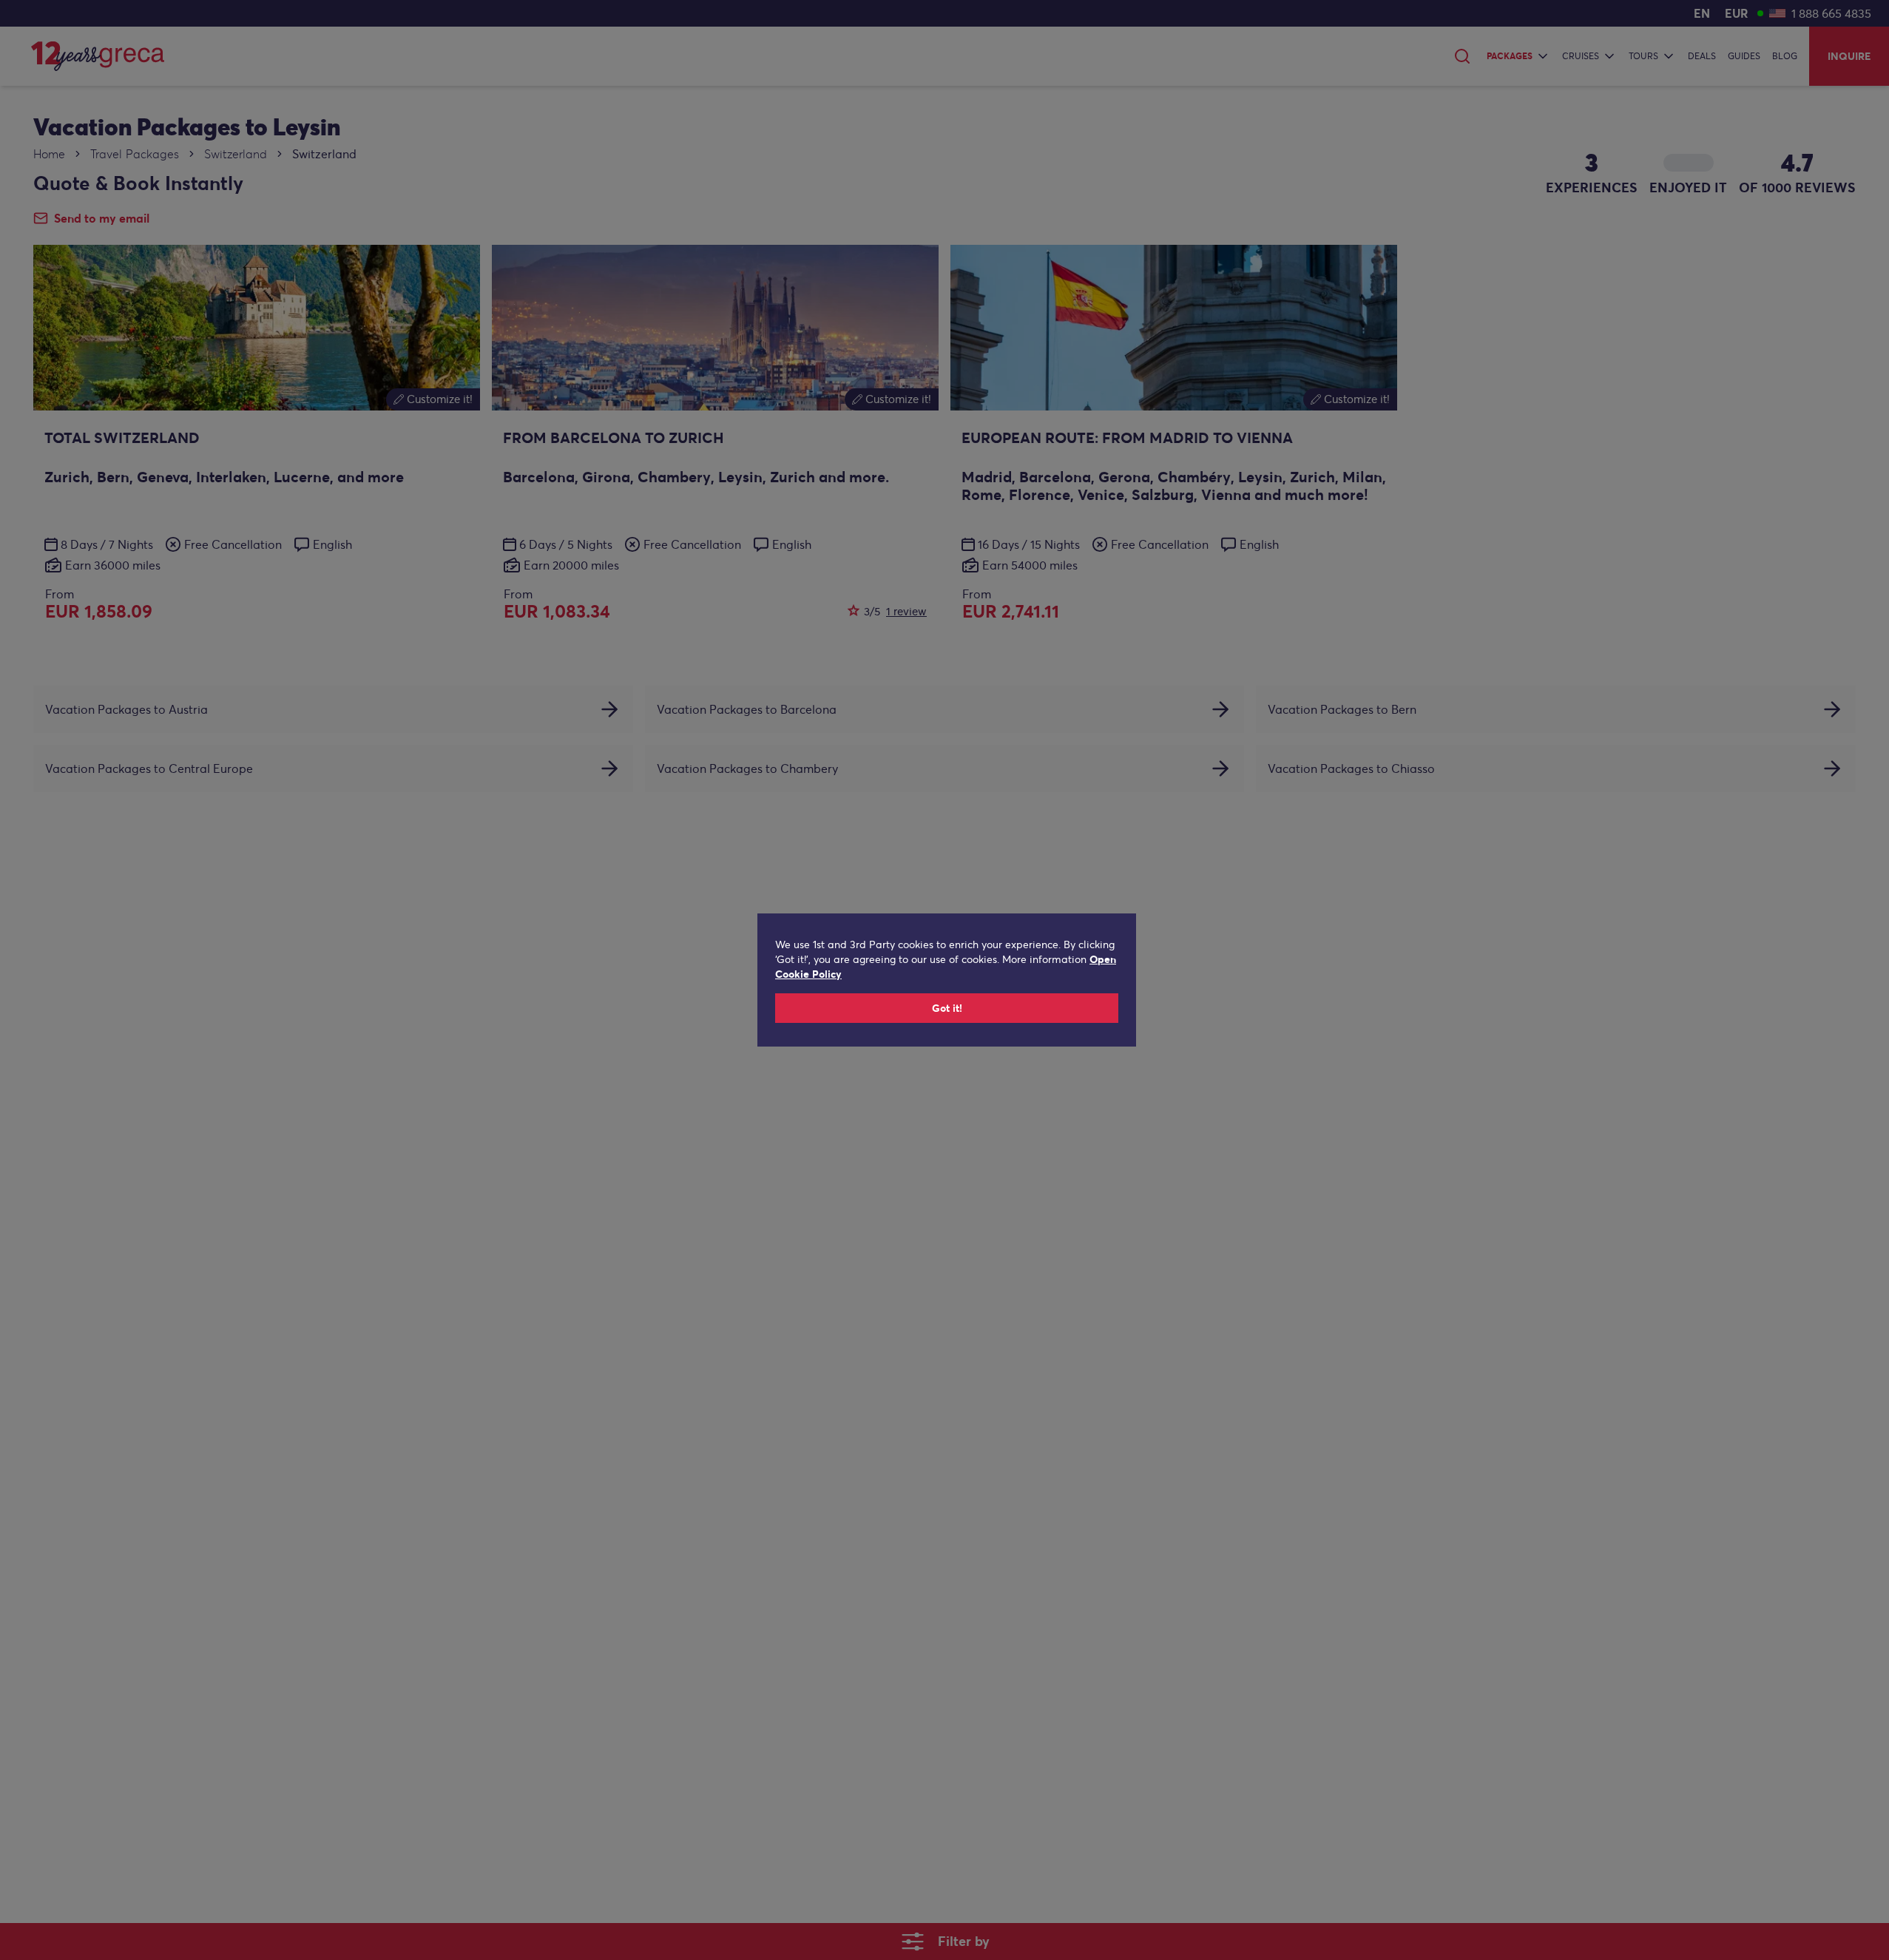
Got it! (947, 1008)
